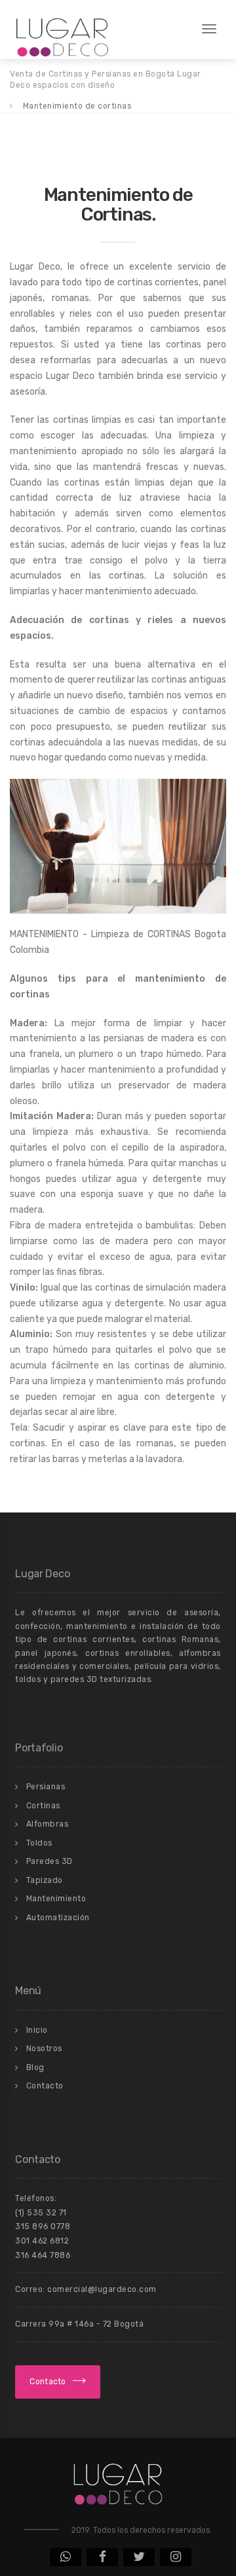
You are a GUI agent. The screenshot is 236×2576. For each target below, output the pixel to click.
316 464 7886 (43, 2255)
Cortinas (43, 1806)
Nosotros (44, 2048)
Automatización (58, 1918)
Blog (35, 2067)
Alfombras (48, 1824)
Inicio (37, 2030)
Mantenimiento (56, 1899)
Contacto (45, 2086)
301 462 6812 (42, 2241)
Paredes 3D (49, 1861)
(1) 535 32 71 (41, 2213)
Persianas (46, 1787)
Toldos (39, 1843)
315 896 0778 (43, 2227)
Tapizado (45, 1880)
